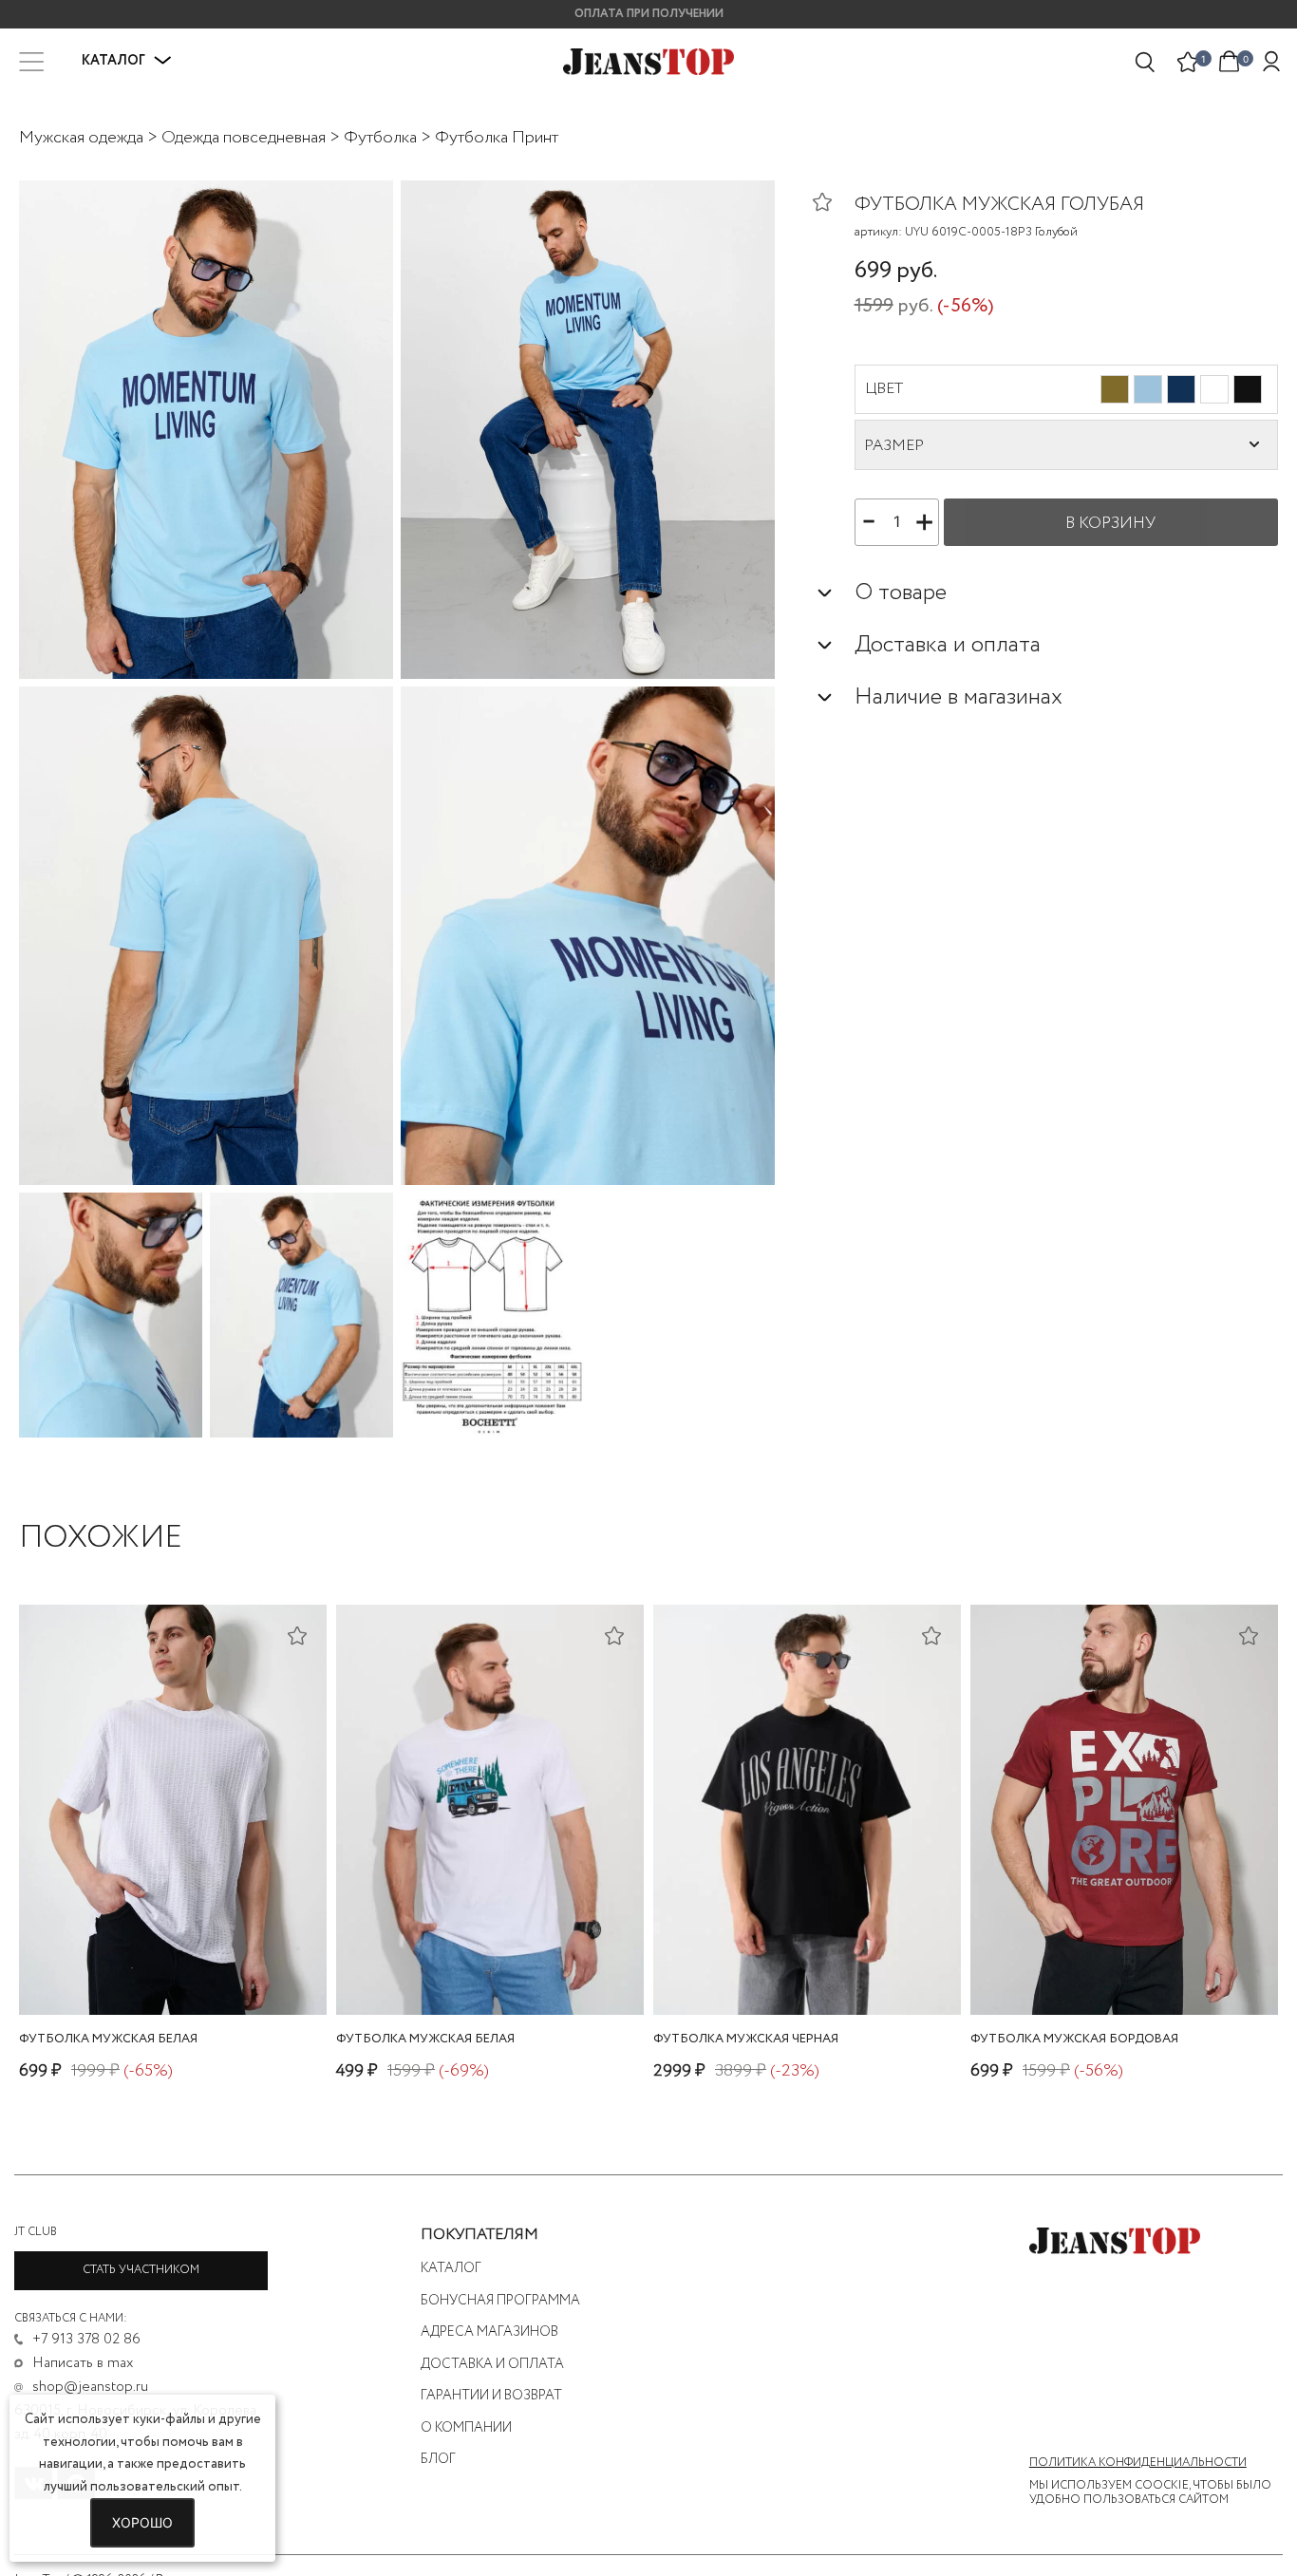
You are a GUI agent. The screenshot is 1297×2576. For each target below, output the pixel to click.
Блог (438, 2459)
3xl (506, 1965)
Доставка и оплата (492, 2364)
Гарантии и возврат (491, 2396)
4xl (541, 1965)
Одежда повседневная (244, 138)
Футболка (380, 138)
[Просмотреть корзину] (1230, 60)
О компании (466, 2428)
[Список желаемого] (1188, 62)
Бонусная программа (500, 2301)
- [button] (869, 520)
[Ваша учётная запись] (1271, 62)
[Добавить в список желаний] (834, 201)
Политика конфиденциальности (1138, 2463)
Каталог (451, 2268)
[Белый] (1214, 389)
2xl (186, 1965)
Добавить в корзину (173, 1995)
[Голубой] (1148, 389)
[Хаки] (1115, 389)
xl (803, 1965)
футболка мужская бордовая (1074, 2039)
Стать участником (141, 2270)
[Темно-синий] (1181, 389)
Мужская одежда (81, 138)
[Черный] (1248, 389)
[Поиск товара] (1146, 62)
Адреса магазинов (489, 2332)
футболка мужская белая (108, 2039)
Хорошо (142, 2522)
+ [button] (924, 520)
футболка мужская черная (746, 2039)
